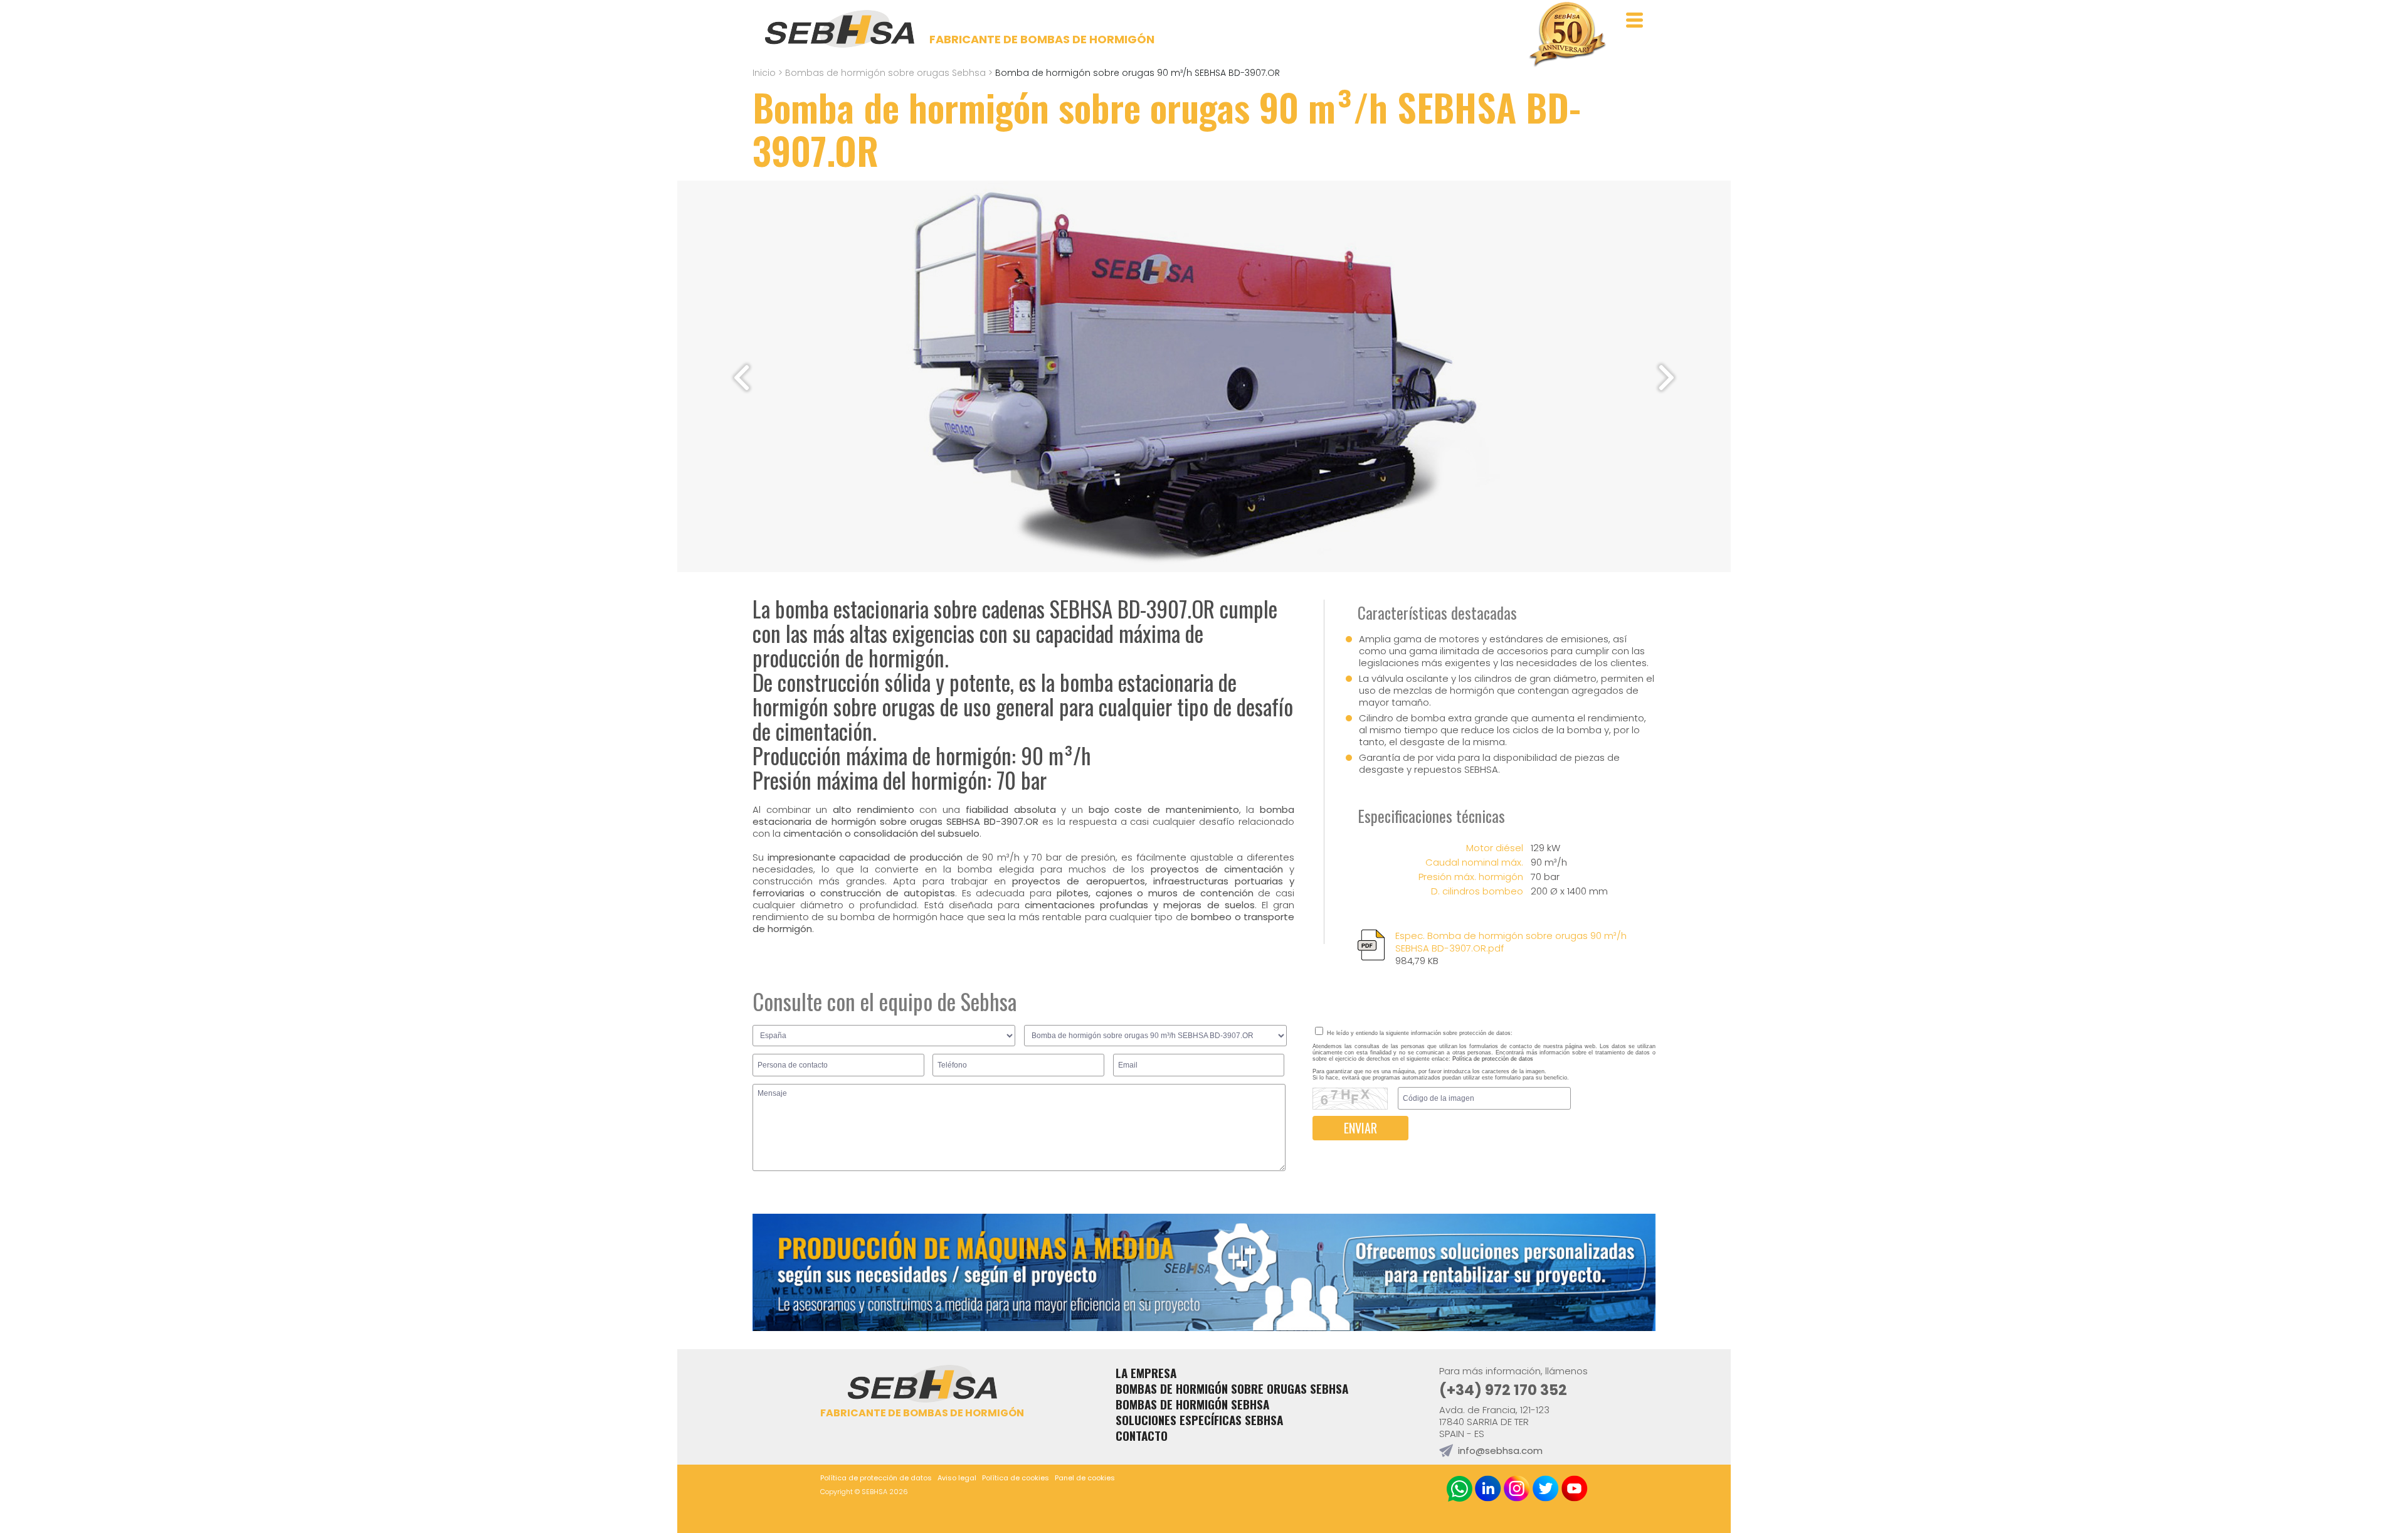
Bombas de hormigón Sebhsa (1192, 1404)
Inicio (764, 73)
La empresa (1146, 1373)
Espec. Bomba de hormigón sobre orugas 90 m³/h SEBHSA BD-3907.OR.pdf (1511, 948)
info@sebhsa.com (1500, 1451)
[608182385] (1460, 1490)
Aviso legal (957, 1478)
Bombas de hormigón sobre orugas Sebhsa (885, 73)
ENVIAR (1360, 1128)
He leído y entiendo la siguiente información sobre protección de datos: (1419, 1033)
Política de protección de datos (1493, 1059)
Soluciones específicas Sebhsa (1199, 1420)
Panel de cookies (1085, 1478)
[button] (1666, 378)
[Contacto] (1204, 1327)
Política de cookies (1016, 1478)
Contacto (1142, 1435)
